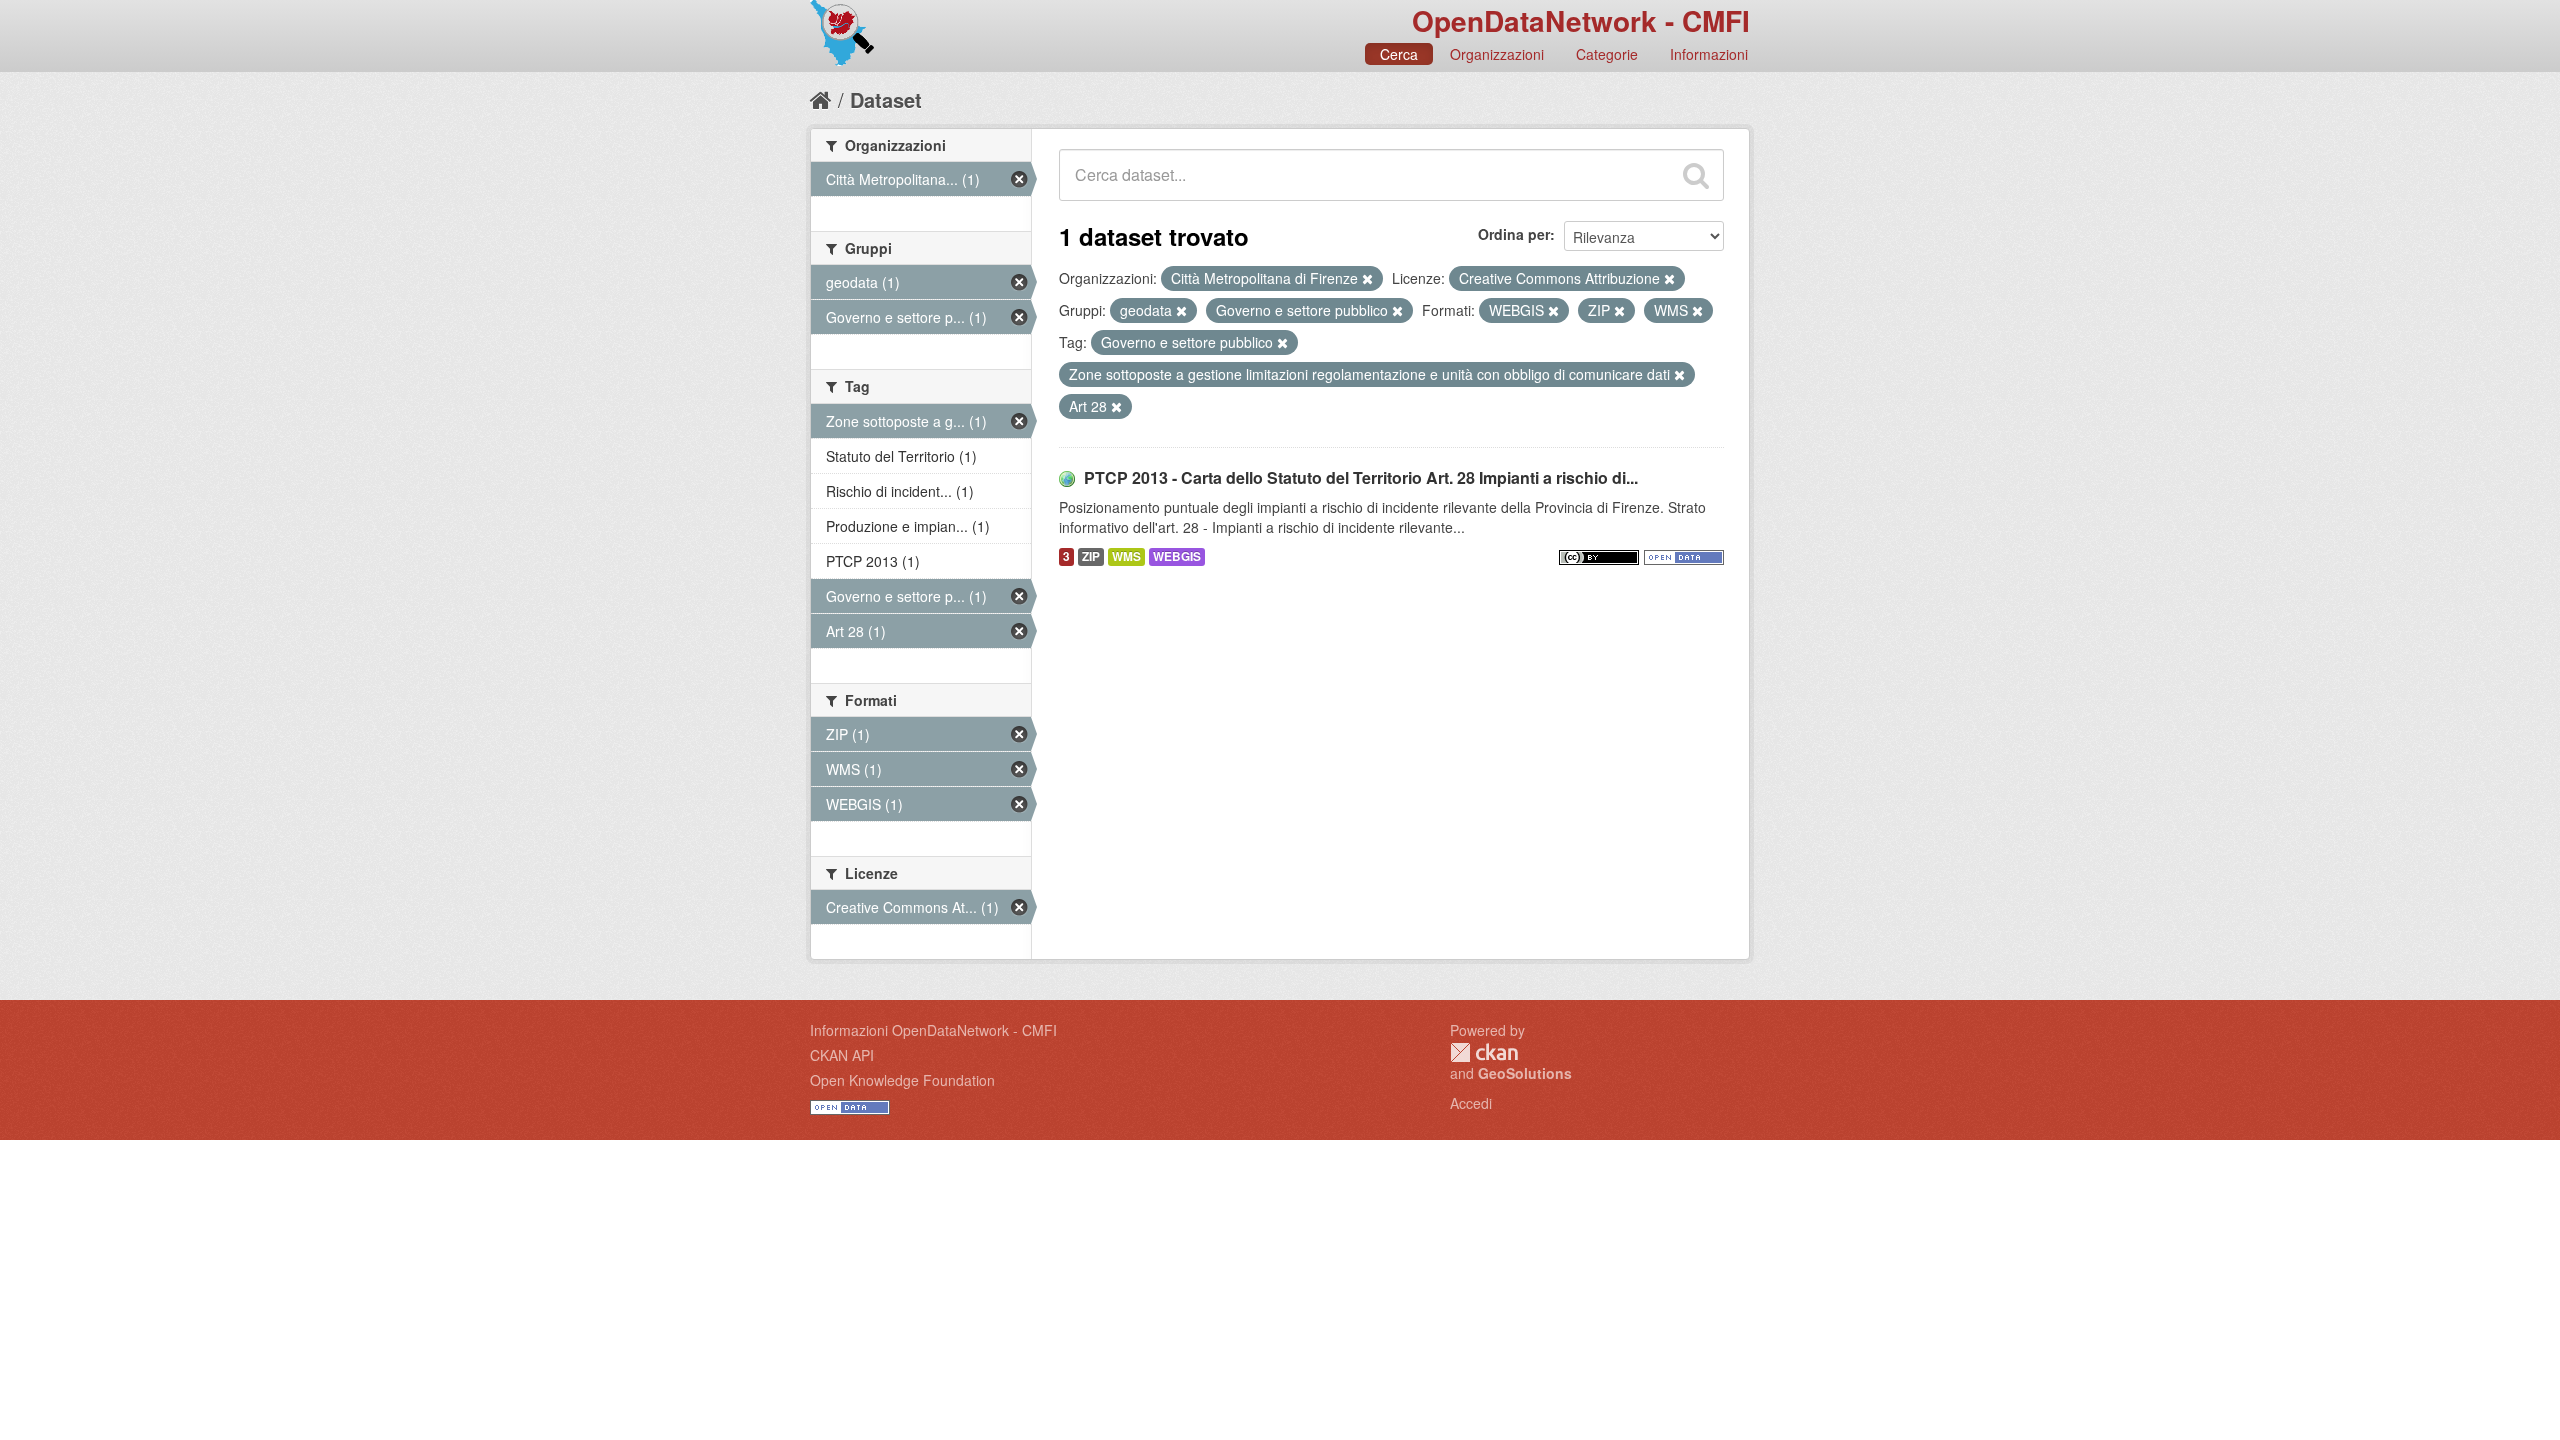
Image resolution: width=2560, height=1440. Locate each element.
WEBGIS (1177, 556)
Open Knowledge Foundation (902, 1080)
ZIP (1091, 556)
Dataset (886, 99)
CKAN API (842, 1055)
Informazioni (1709, 54)
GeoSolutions (1525, 1073)
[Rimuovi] (1367, 279)
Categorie (1607, 54)
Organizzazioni (1497, 54)
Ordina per (1514, 234)
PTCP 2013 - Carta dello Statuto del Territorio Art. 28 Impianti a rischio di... (1361, 477)
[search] (1696, 175)
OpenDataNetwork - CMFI (1581, 20)
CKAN (1484, 1052)
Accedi (1471, 1103)
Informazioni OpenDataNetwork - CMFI (933, 1030)
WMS (1126, 556)
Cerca (1399, 54)
